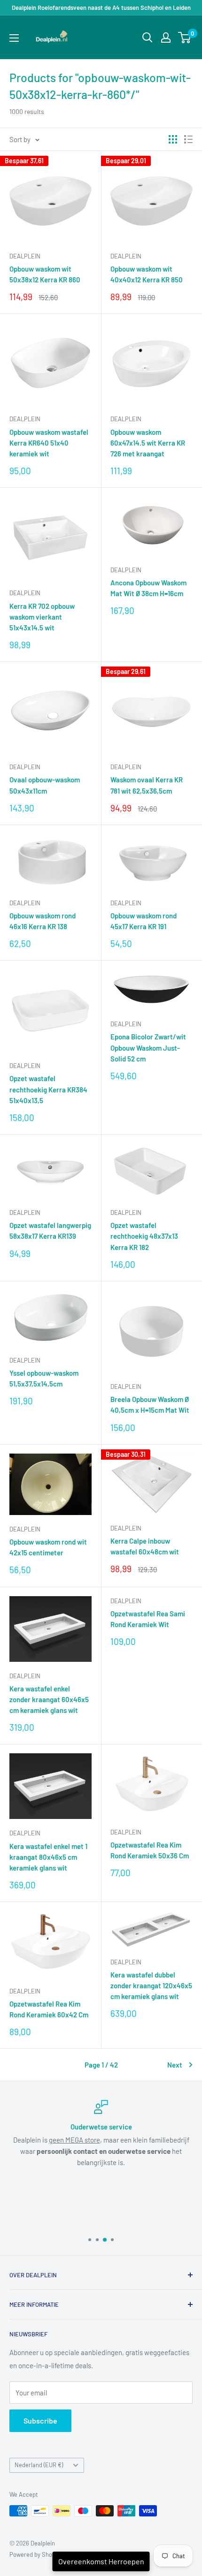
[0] (185, 38)
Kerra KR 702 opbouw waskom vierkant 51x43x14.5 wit (42, 617)
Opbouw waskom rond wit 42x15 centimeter (48, 1547)
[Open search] (148, 38)
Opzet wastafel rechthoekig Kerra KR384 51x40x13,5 (48, 1089)
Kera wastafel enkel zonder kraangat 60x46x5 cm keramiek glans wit (49, 1700)
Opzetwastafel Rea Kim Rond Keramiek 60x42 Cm (49, 2009)
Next (175, 2065)
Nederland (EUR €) (39, 2465)
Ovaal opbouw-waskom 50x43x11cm (45, 785)
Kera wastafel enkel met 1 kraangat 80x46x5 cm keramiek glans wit (48, 1857)
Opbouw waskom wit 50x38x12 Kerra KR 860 (45, 274)
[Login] (166, 38)
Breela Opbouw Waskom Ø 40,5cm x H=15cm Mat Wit (150, 1405)
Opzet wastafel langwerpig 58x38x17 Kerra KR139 (50, 1231)
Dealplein (25, 256)
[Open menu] (14, 38)
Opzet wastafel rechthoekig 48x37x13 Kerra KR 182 (144, 1236)
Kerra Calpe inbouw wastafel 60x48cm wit (145, 1546)
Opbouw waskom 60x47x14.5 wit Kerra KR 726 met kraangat (148, 443)
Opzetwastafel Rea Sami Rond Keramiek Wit (148, 1619)
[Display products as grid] (173, 139)
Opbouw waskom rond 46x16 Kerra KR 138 (43, 921)
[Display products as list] (188, 139)
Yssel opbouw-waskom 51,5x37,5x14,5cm (44, 1378)
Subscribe (40, 2421)
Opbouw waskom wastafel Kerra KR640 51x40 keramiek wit (49, 443)
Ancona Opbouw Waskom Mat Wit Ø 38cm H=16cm (148, 588)
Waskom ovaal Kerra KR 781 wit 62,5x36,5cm (147, 785)
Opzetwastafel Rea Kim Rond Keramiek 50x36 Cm (150, 1850)
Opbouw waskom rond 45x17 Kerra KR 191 (144, 921)
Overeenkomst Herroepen (101, 2561)
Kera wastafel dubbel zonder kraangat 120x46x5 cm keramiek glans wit (151, 1986)
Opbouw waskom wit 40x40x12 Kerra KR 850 (147, 274)
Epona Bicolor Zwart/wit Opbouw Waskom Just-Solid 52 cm (148, 1048)
